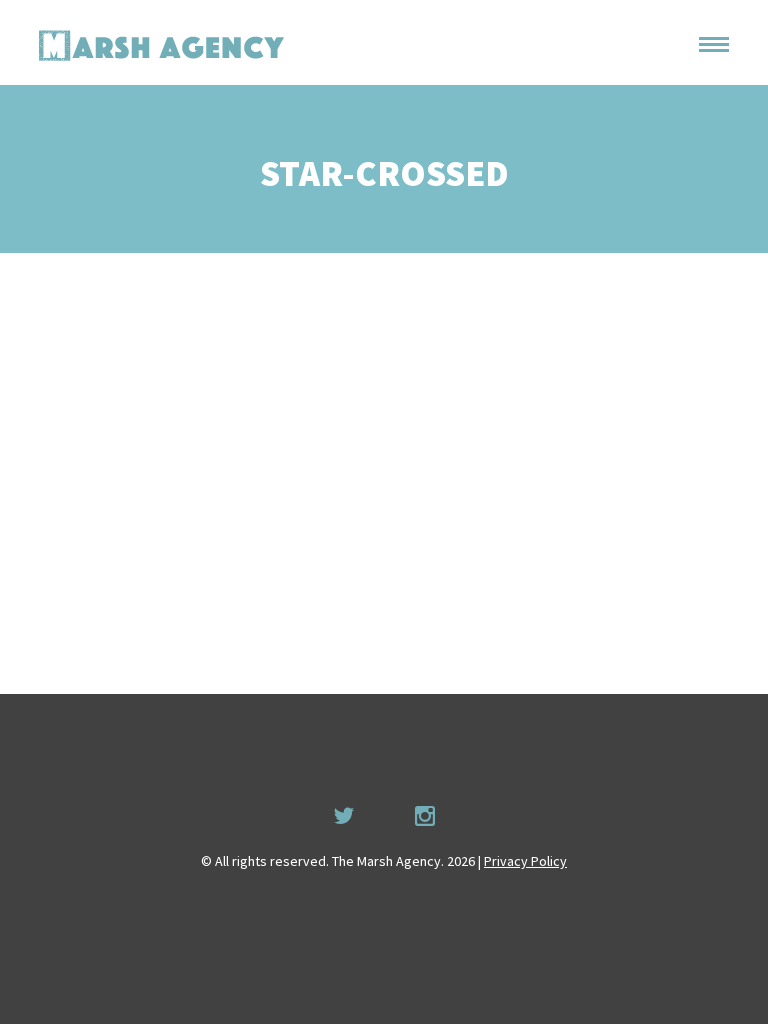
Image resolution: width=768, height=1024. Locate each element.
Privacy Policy (525, 861)
